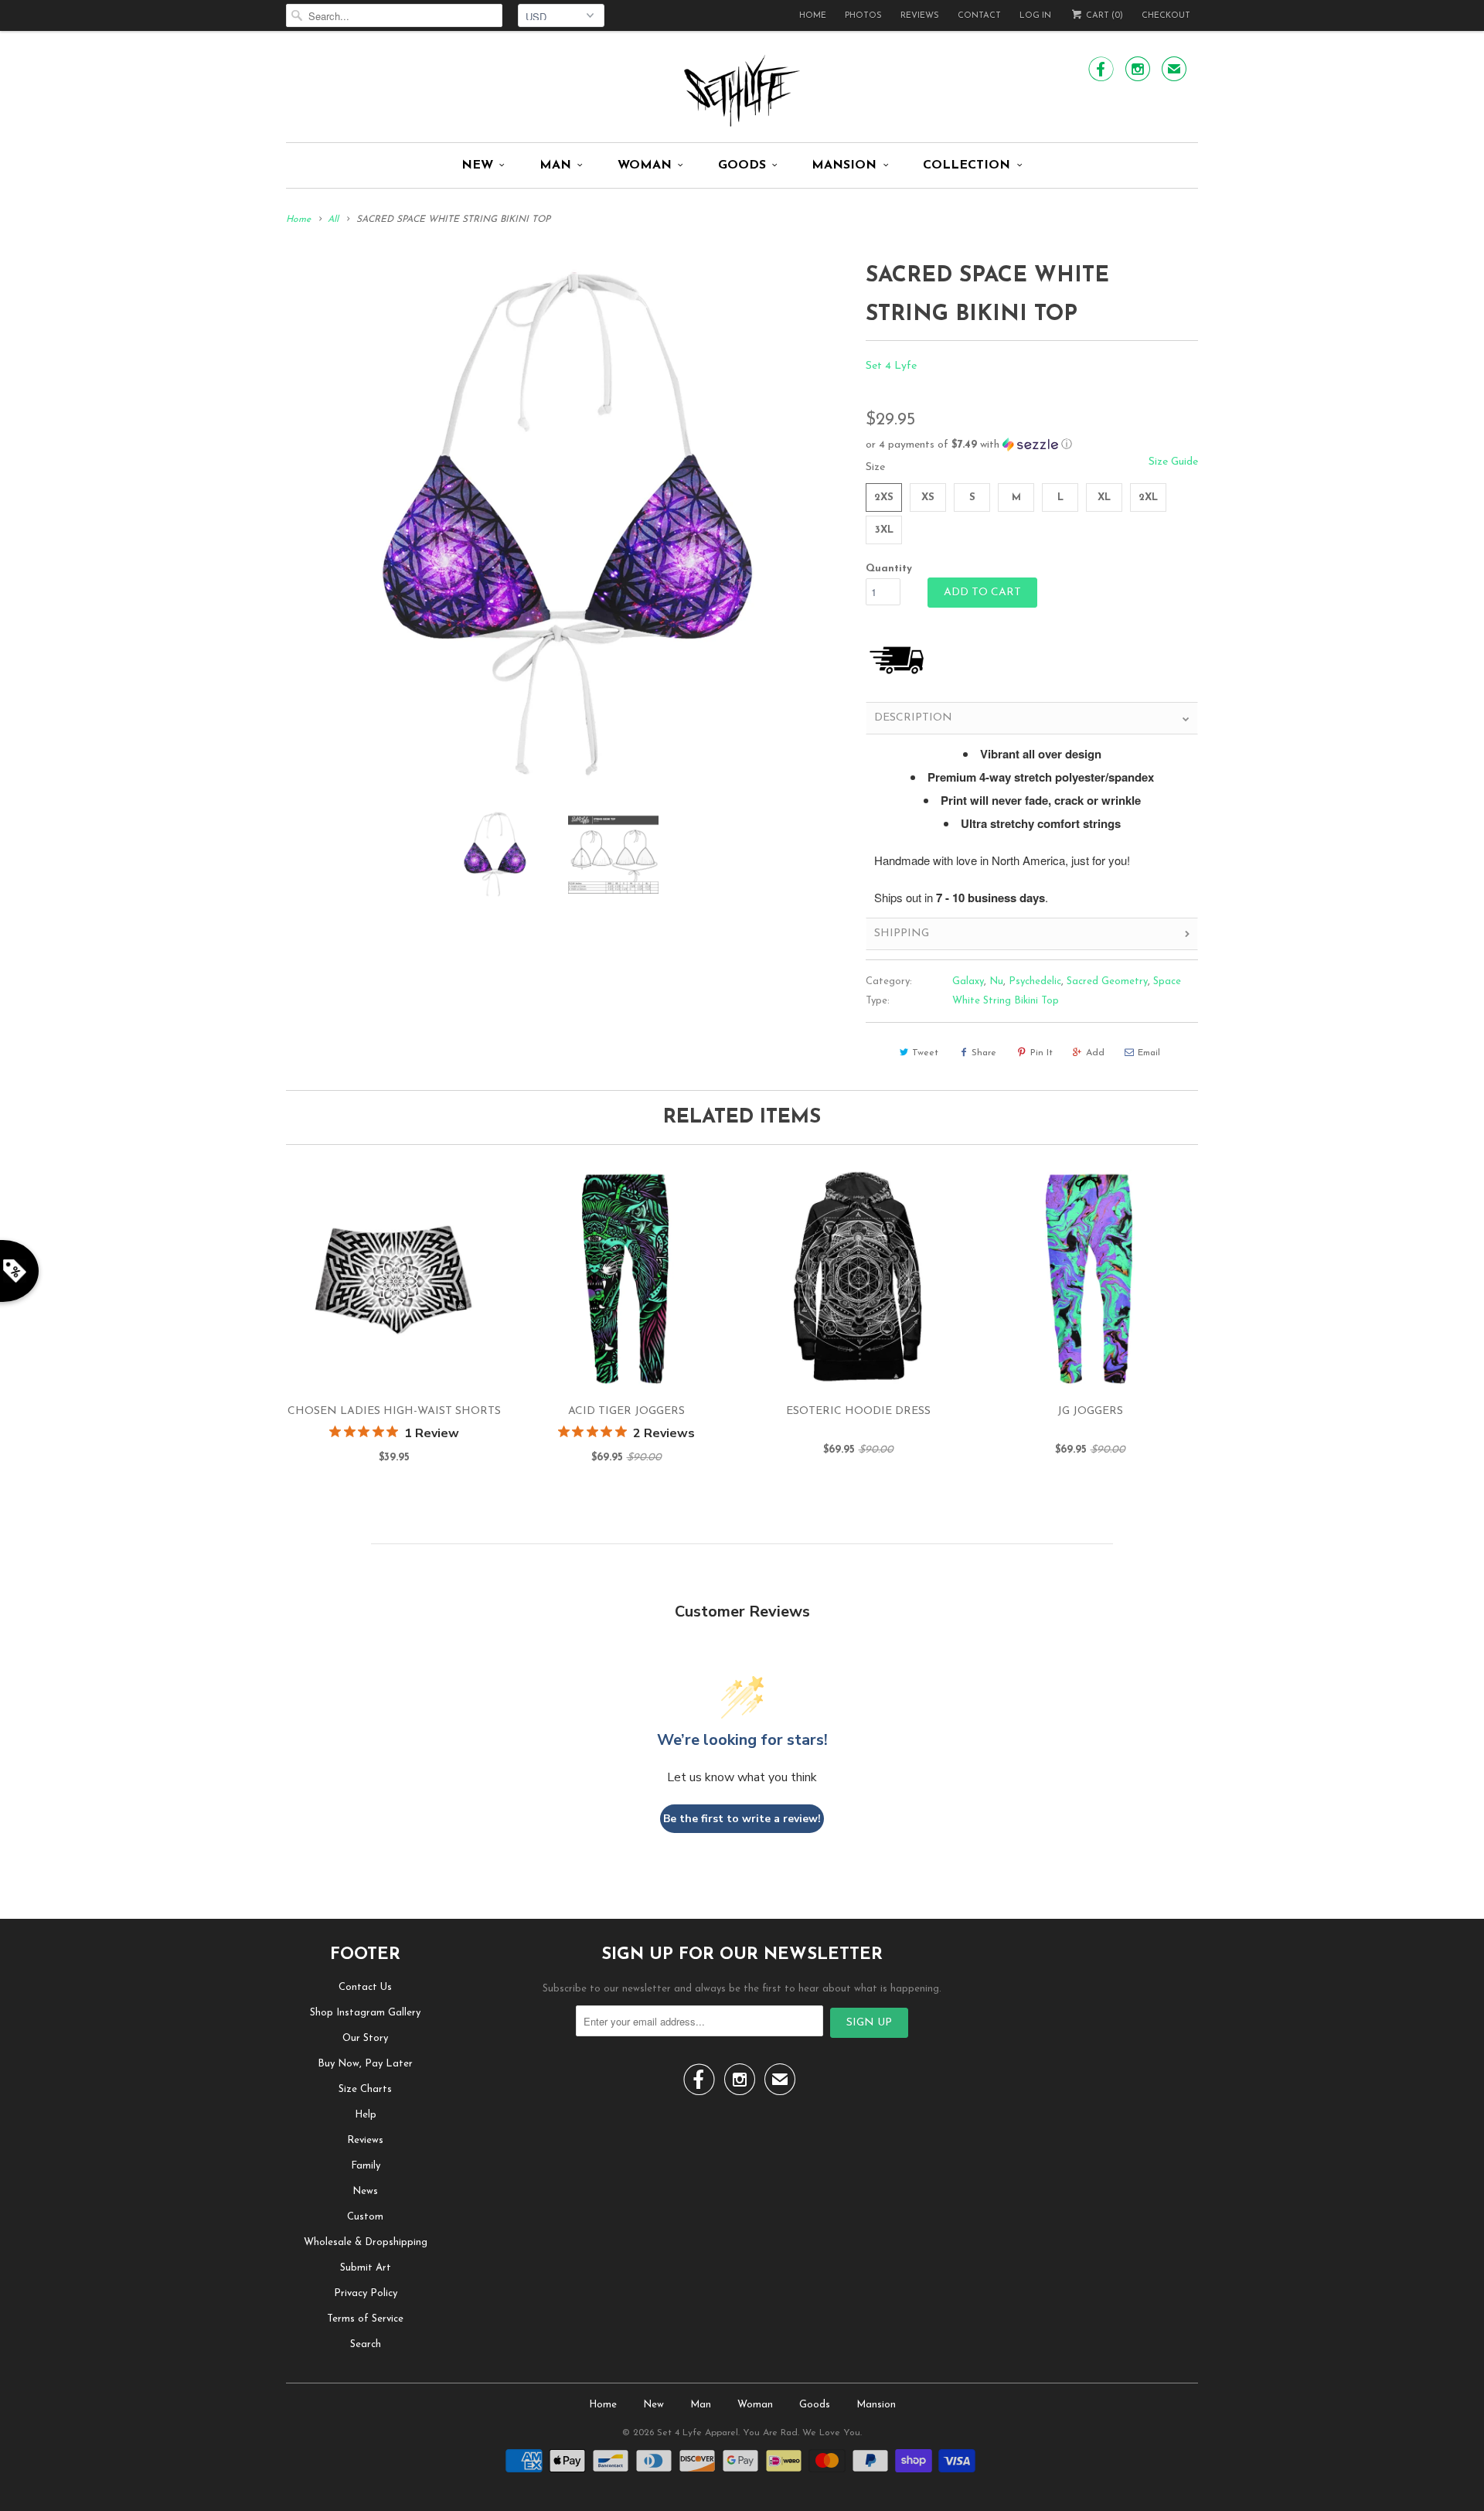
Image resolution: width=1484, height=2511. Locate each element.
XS (928, 497)
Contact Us (365, 1987)
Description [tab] (913, 718)
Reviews (920, 16)
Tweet (925, 1053)
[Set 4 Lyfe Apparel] (742, 90)
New (477, 165)
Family (366, 2166)
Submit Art (366, 2268)
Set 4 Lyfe (891, 366)
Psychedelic (1035, 981)
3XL (884, 530)
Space (1167, 981)
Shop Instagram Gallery (365, 2013)
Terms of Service (365, 2319)
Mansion (844, 165)
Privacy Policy (366, 2293)
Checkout (1166, 16)
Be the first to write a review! (742, 1819)
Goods (742, 165)
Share (984, 1053)
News (365, 2191)
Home (813, 16)
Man (555, 165)
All (333, 220)
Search (366, 2344)
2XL (1148, 497)
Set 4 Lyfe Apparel (698, 2433)
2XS (884, 497)
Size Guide (1173, 462)
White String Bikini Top (1006, 1001)
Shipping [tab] (902, 934)
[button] (1032, 445)
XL (1104, 497)
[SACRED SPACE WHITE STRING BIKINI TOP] (568, 527)
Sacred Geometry (1107, 981)
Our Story (365, 2038)
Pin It (1042, 1053)
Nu (996, 981)
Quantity (889, 569)
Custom (365, 2217)
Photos (863, 16)
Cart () (1103, 16)
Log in (1035, 16)
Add (1095, 1053)
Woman (645, 165)
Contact (979, 16)
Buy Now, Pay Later (365, 2064)
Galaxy (968, 981)
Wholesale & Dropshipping (366, 2242)
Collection (967, 165)
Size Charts (365, 2089)
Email (1149, 1053)
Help (366, 2115)
